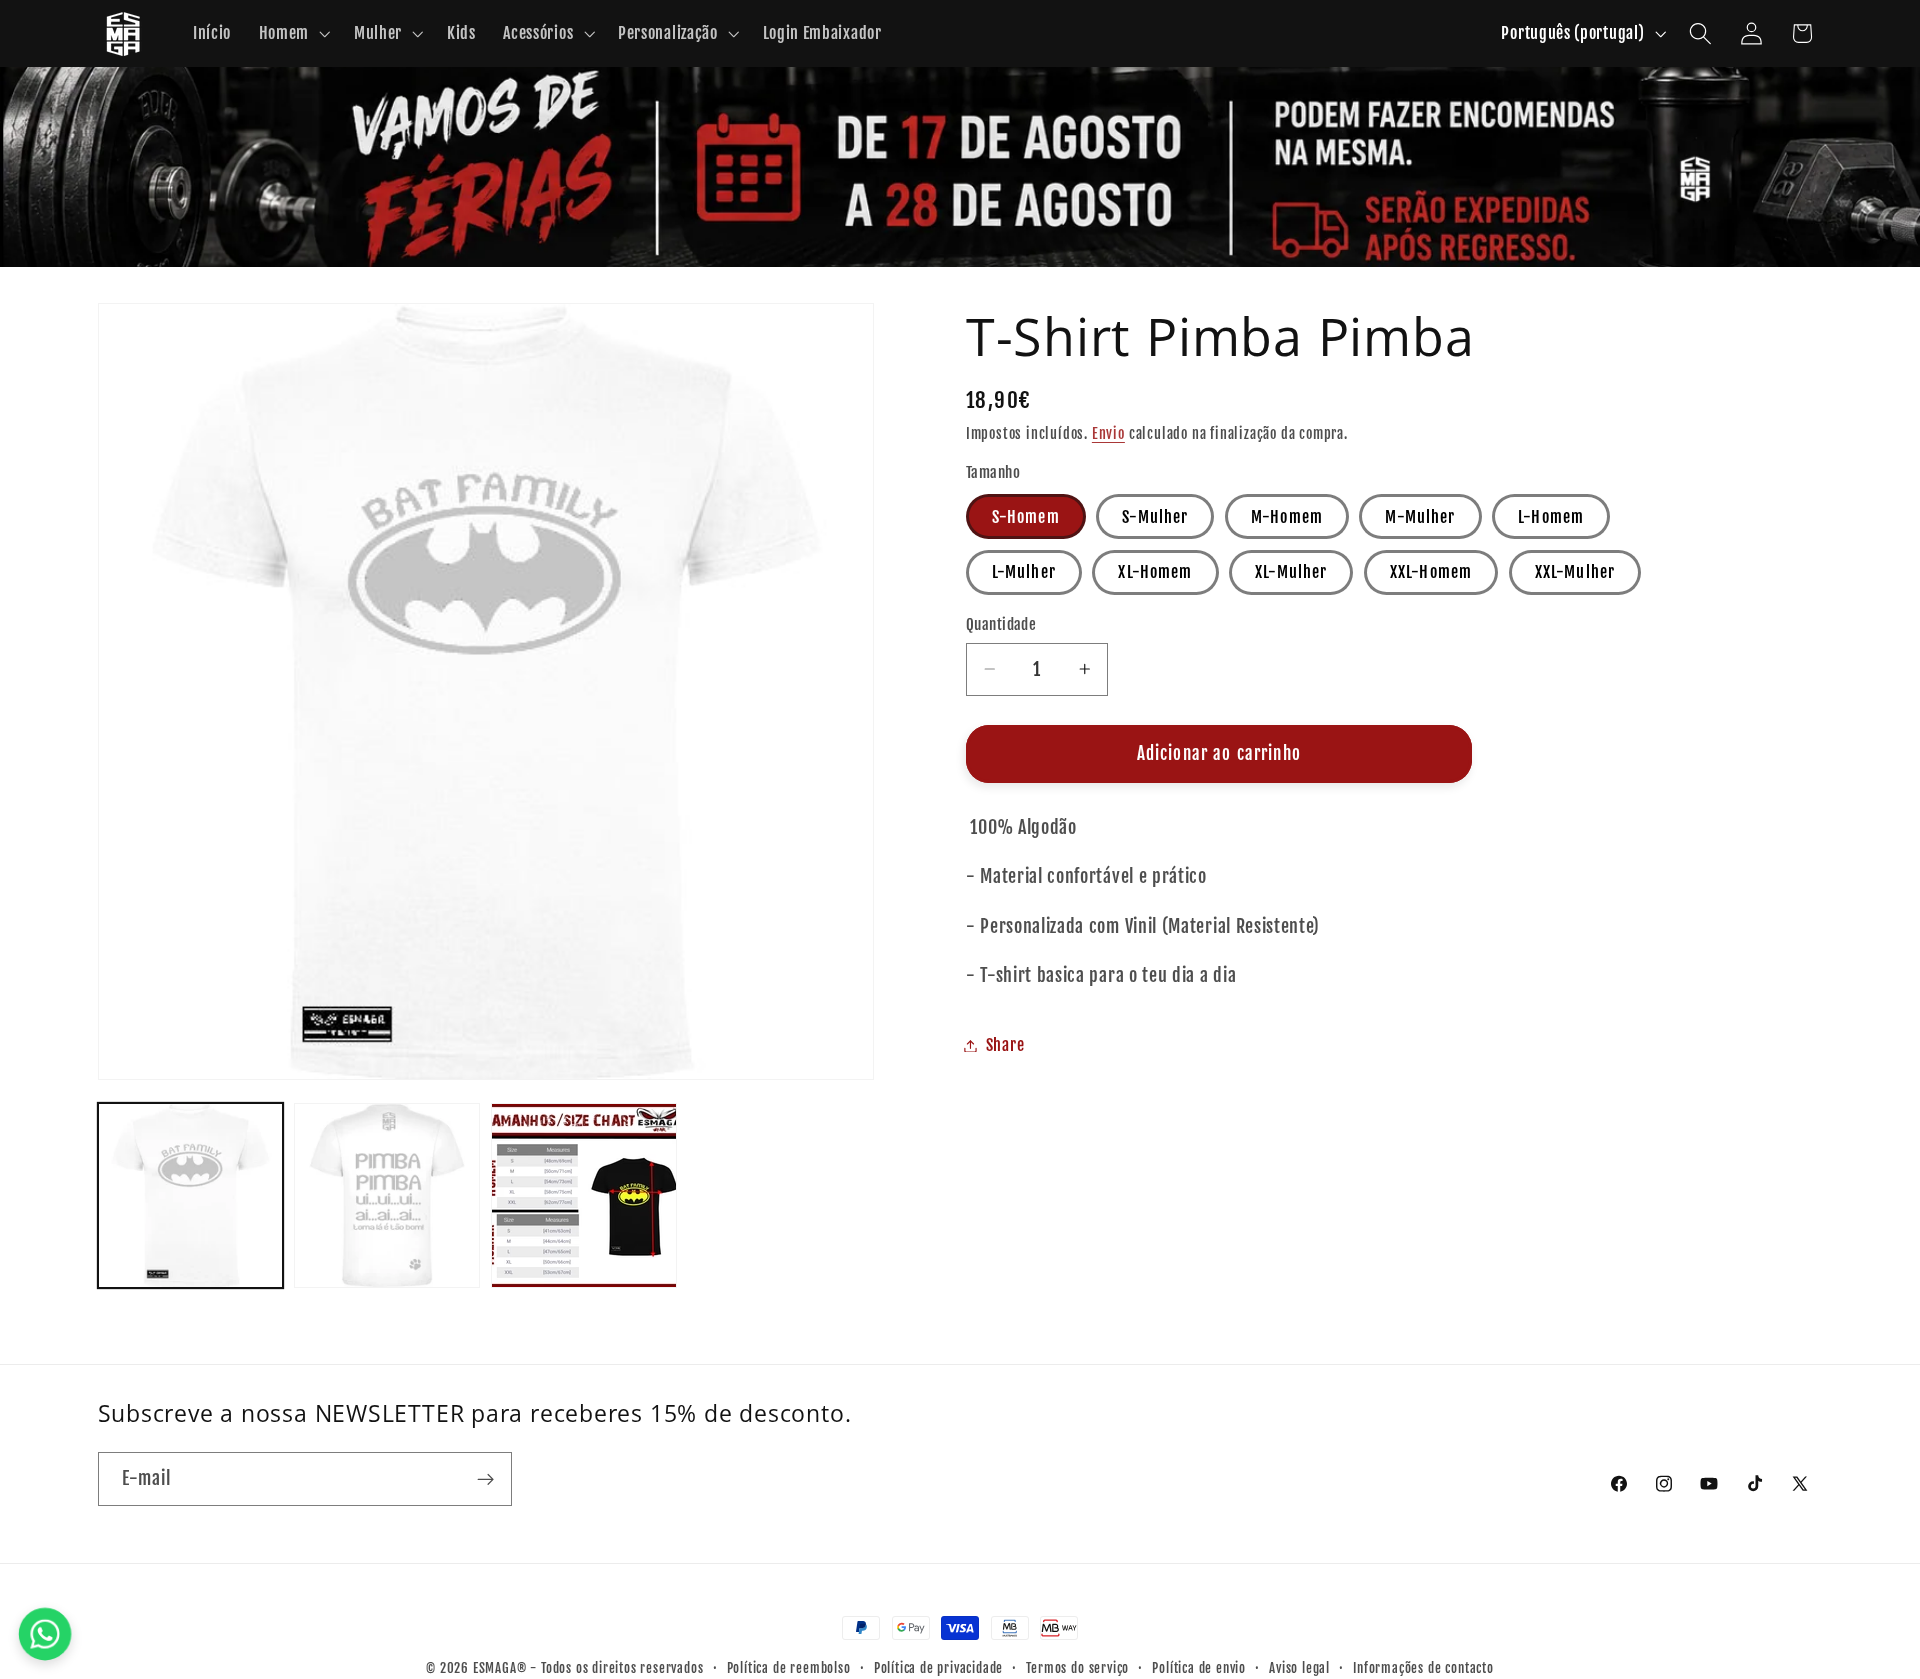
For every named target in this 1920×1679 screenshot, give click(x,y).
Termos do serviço (1077, 1668)
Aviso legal (1299, 1668)
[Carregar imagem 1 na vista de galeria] (190, 1195)
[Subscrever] (485, 1479)
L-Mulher (1024, 572)
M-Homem (1287, 517)
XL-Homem (1155, 572)
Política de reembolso (789, 1668)
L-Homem (1551, 517)
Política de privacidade (939, 1668)
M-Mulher (1420, 517)
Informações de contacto (1423, 1668)
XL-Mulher (1291, 572)
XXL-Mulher (1575, 572)
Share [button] (1005, 1045)
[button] (292, 34)
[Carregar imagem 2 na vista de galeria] (386, 1195)
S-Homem (1026, 517)
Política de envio (1199, 1668)
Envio (1108, 433)
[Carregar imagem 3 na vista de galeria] (583, 1195)
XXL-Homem (1431, 572)
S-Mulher (1155, 517)
